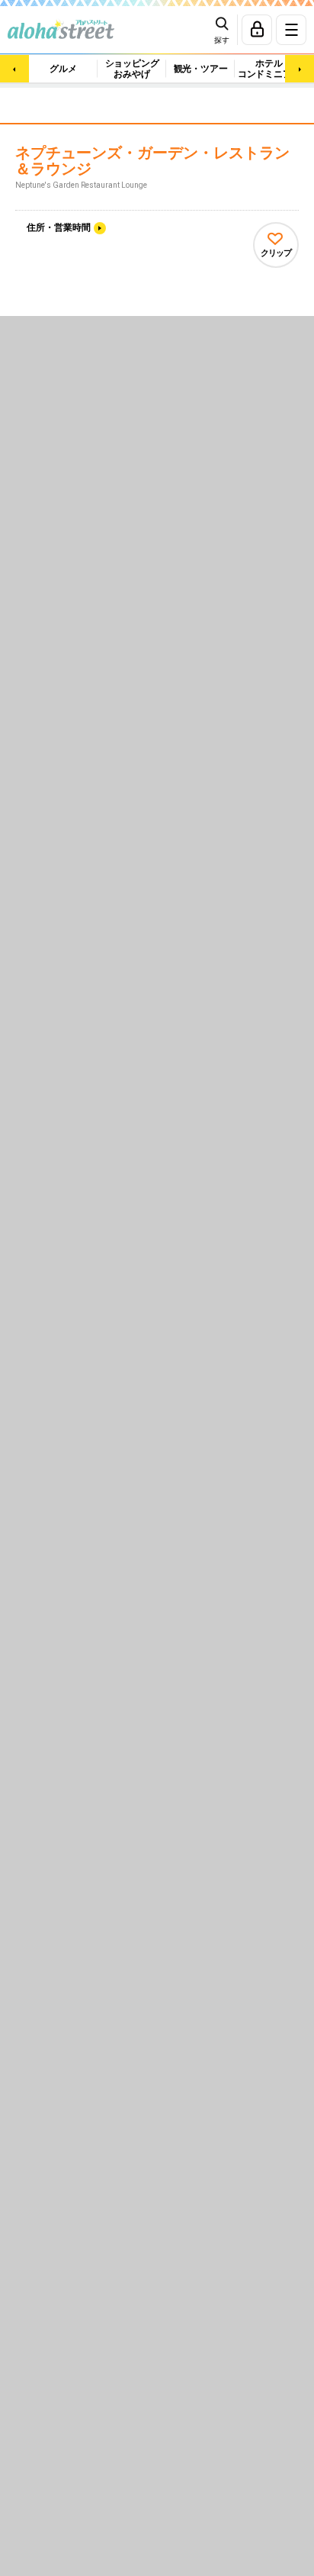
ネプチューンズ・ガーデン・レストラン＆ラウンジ (152, 161)
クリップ (276, 253)
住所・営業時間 (59, 227)
